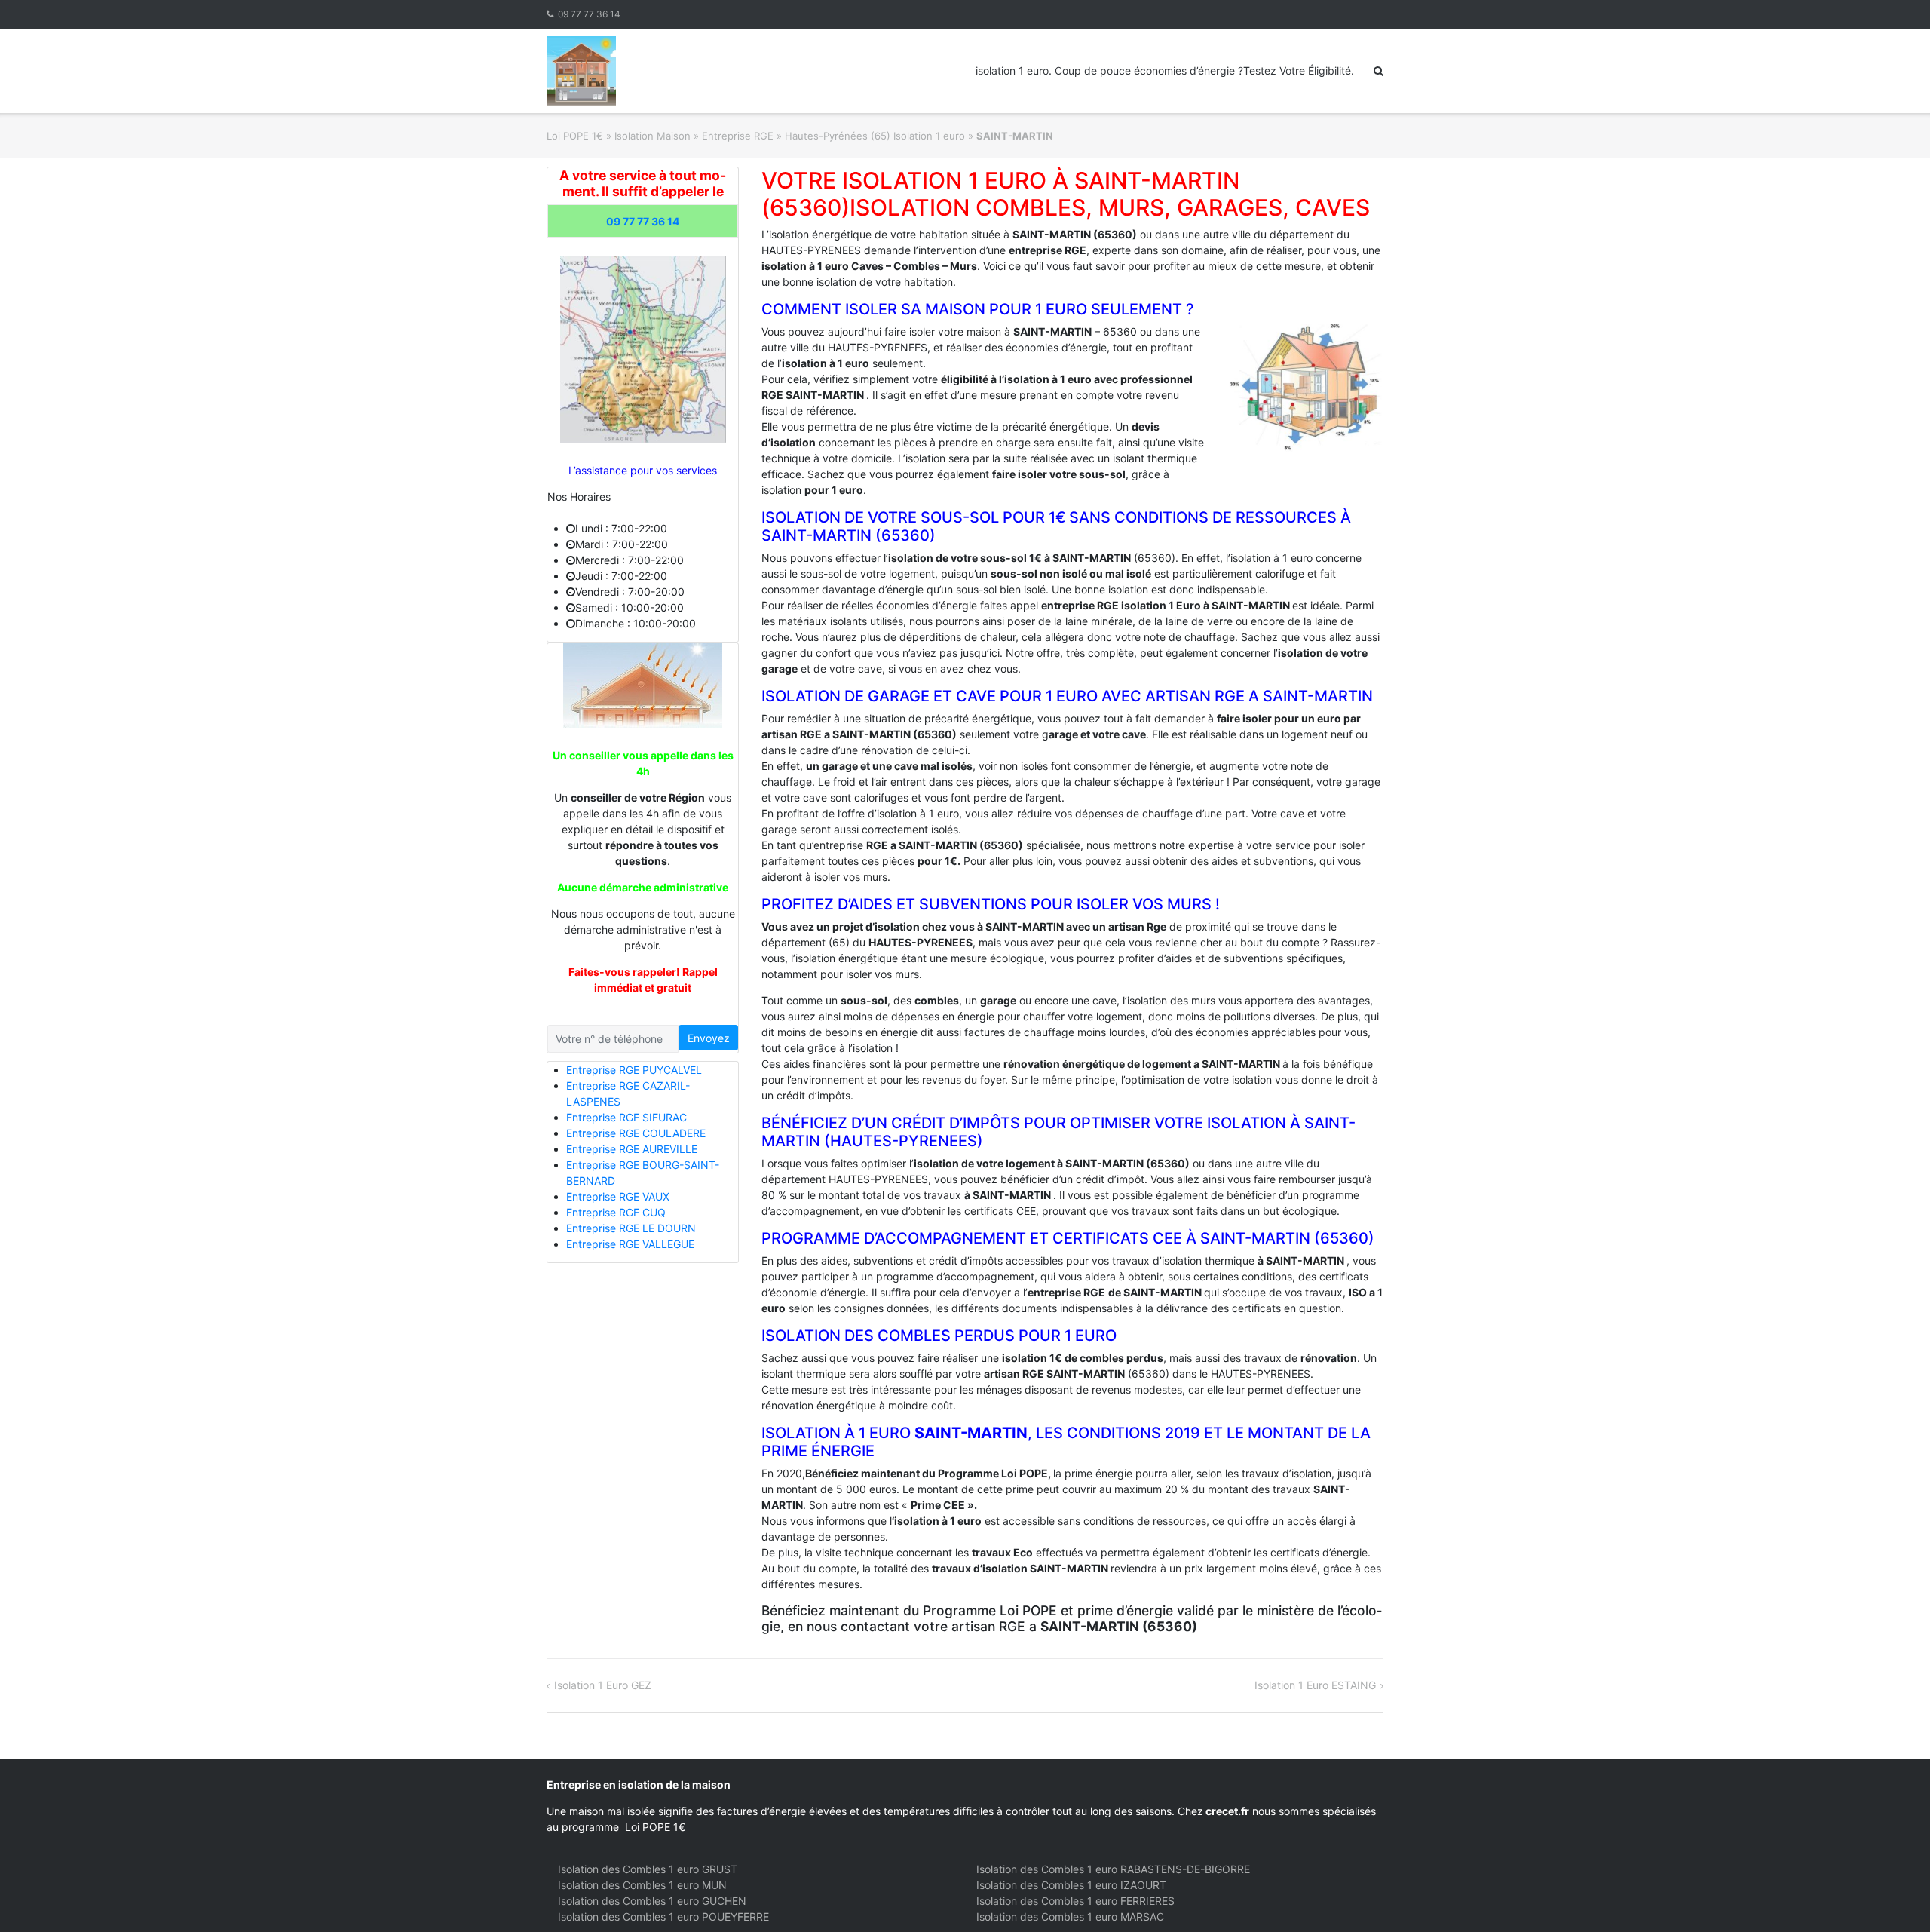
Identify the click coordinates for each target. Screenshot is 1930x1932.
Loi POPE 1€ (575, 136)
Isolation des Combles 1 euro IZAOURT (1071, 1885)
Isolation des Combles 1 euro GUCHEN (652, 1901)
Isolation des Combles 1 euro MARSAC (1070, 1917)
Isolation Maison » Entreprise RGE (694, 136)
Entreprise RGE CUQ (616, 1212)
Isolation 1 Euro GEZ (603, 1685)
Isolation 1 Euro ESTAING (1315, 1685)
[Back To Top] (1893, 1896)
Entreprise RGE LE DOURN (631, 1228)
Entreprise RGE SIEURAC (626, 1117)
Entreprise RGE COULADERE (636, 1133)
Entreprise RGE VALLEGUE (630, 1244)
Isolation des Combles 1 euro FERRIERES (1075, 1901)
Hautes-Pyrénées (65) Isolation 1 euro (875, 136)
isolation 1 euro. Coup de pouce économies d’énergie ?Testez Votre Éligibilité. (1165, 71)
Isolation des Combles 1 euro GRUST (648, 1869)
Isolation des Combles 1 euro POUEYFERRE (663, 1917)
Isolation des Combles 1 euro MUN (642, 1885)
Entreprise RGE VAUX (618, 1196)
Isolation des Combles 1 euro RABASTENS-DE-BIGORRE (1113, 1869)
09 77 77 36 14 (589, 14)
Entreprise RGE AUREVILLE (632, 1149)
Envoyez (709, 1038)
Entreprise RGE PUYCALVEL (634, 1070)
